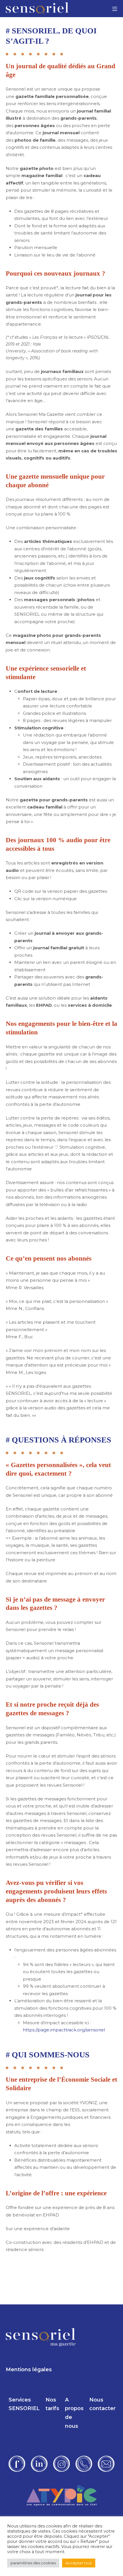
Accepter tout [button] (79, 2563)
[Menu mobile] (115, 9)
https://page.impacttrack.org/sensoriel (64, 2030)
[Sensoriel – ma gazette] (37, 9)
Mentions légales (29, 2370)
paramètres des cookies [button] (33, 2563)
